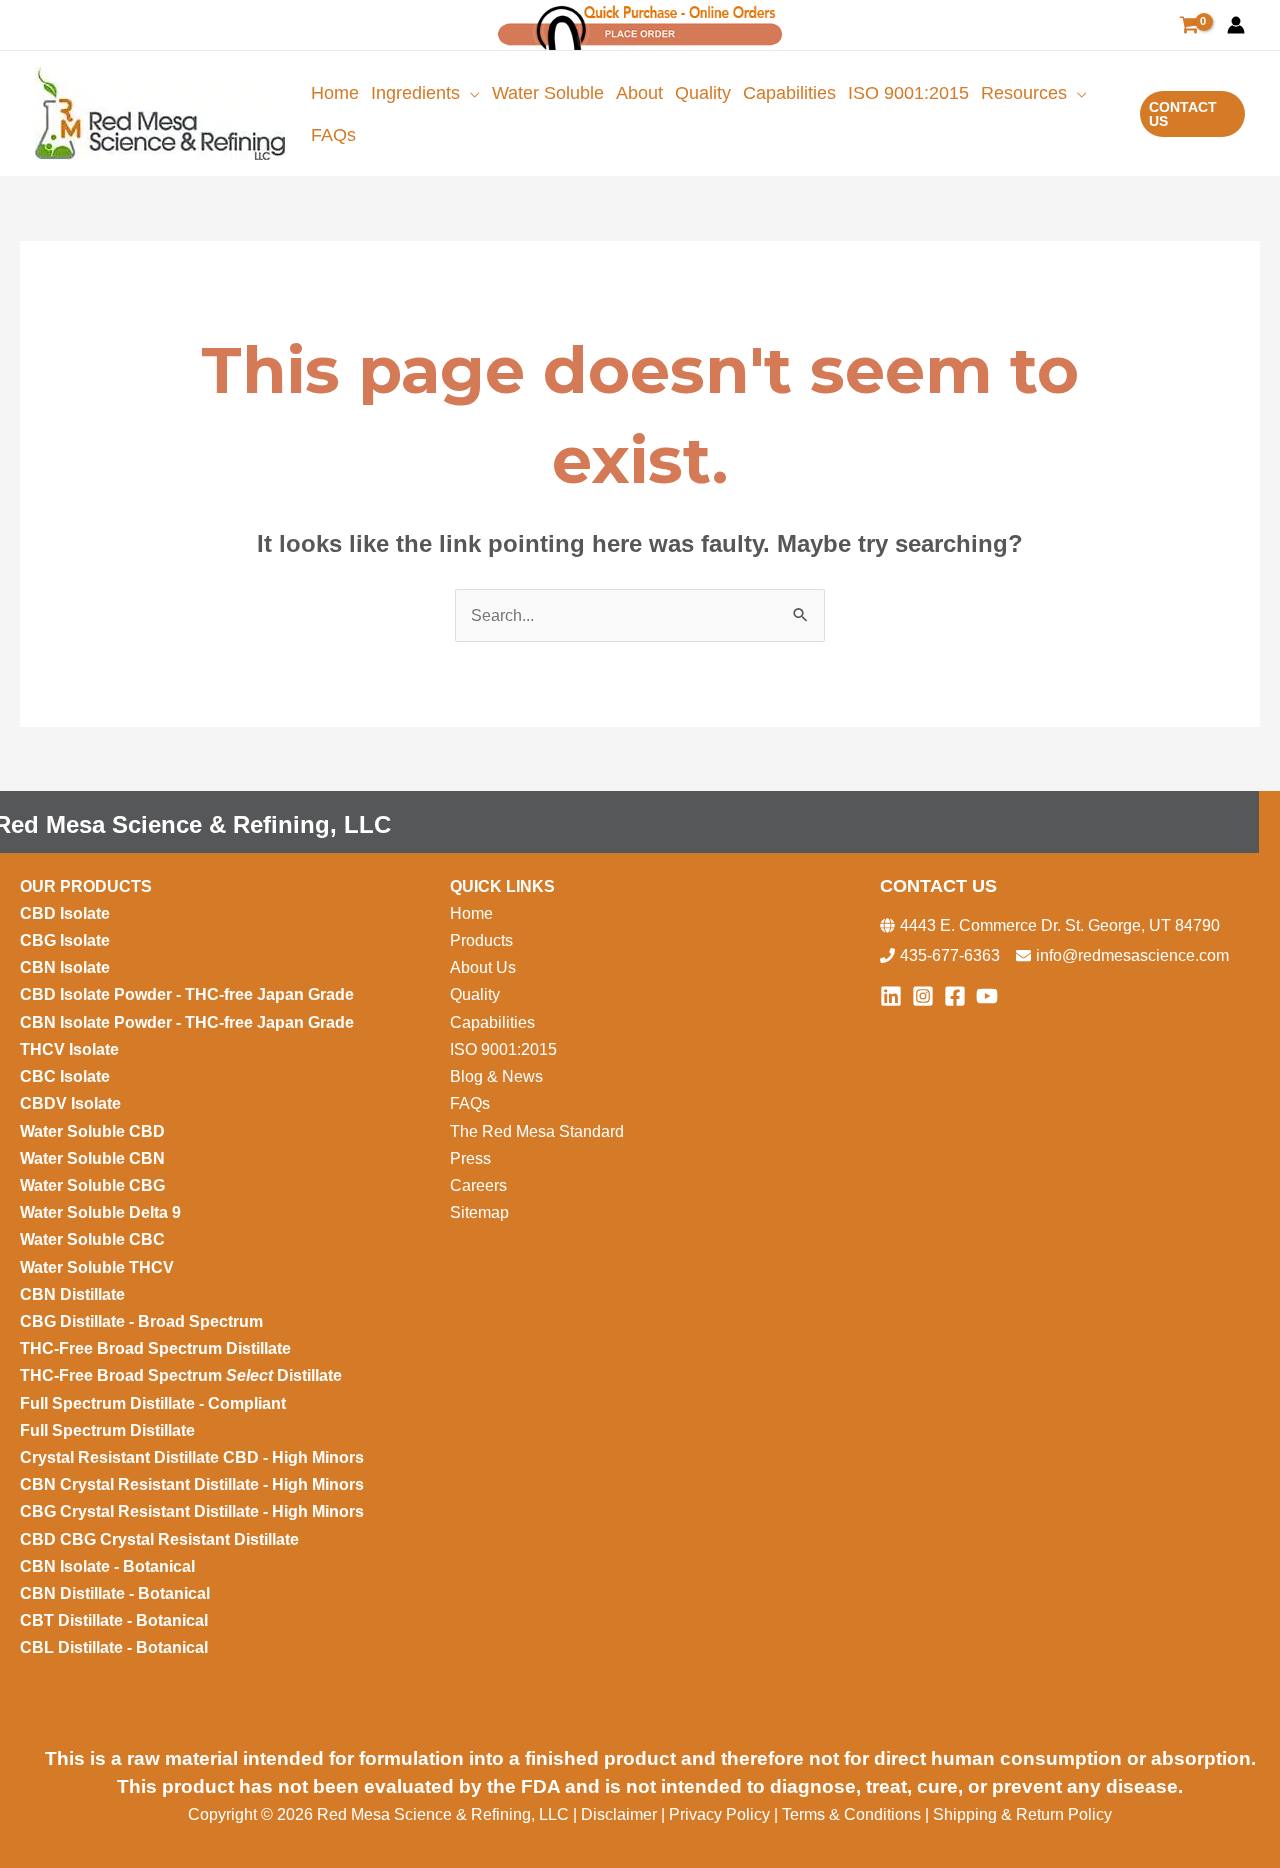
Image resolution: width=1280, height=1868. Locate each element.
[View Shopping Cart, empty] (1189, 25)
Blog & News (498, 1076)
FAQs (470, 1103)
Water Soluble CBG (92, 1185)
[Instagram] (923, 996)
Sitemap (479, 1212)
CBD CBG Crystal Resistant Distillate (159, 1539)
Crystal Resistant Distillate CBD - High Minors (192, 1457)
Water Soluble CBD (92, 1131)
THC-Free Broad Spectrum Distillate (155, 1348)
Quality (475, 994)
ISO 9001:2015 (503, 1049)
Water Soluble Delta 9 (100, 1212)
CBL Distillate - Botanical (114, 1647)
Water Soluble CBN (94, 1158)
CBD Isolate (67, 913)
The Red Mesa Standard (537, 1131)
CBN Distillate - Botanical (115, 1593)
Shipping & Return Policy (1022, 1814)
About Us (483, 967)
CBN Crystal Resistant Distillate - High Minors (192, 1484)
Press (470, 1158)
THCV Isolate (71, 1049)
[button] (470, 93)
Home (471, 913)
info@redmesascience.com (1132, 955)
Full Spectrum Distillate (107, 1430)
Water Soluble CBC (92, 1239)
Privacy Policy (719, 1814)
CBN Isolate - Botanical (107, 1566)
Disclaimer (621, 1814)
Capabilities (492, 1022)
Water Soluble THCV (97, 1267)
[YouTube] (987, 996)
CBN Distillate (72, 1294)
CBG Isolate (67, 940)
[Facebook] (955, 996)
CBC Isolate (67, 1076)
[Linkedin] (891, 996)
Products (481, 940)
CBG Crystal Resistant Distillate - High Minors (192, 1511)
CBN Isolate (65, 967)
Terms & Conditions (851, 1814)
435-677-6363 (950, 955)
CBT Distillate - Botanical (114, 1620)
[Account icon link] (1236, 25)
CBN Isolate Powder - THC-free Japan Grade (189, 1022)
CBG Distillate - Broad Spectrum (141, 1321)
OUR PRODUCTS (86, 886)
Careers (478, 1185)
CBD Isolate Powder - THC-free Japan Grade (187, 994)
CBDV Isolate (72, 1103)
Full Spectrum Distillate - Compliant (155, 1403)
